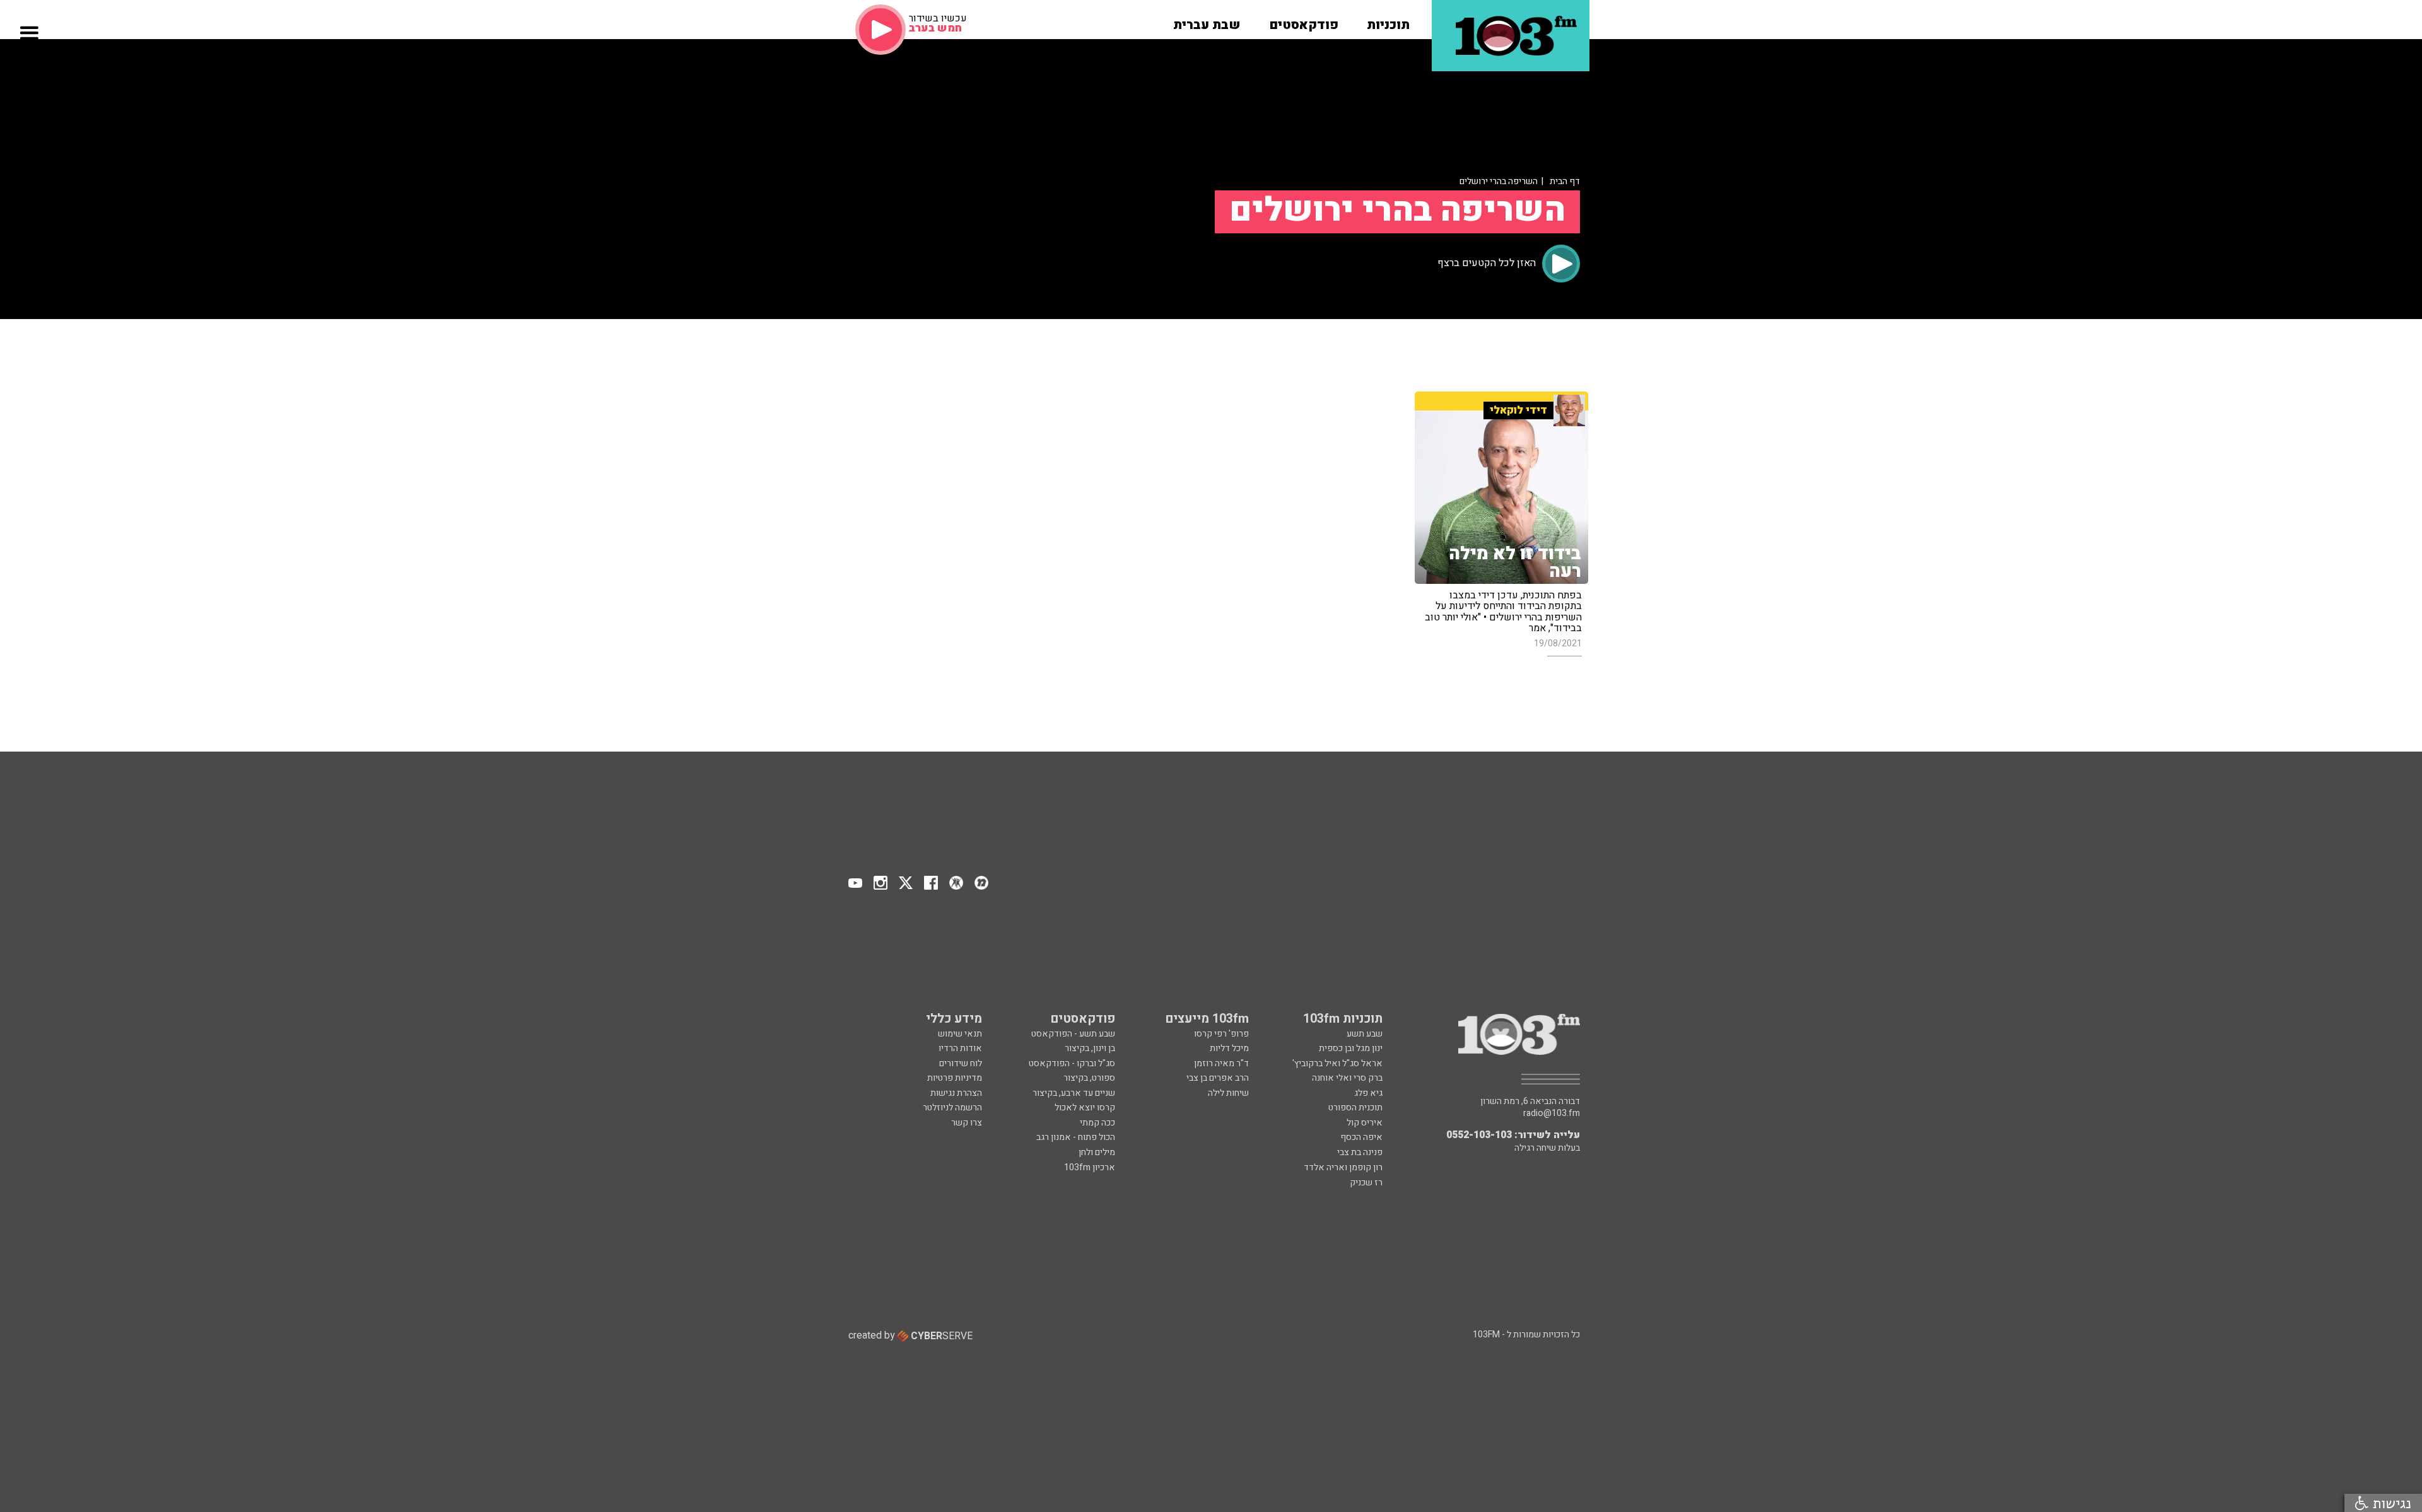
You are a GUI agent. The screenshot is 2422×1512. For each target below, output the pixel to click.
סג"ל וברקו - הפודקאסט (1072, 1063)
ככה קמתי (1097, 1123)
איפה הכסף (1361, 1137)
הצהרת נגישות (956, 1093)
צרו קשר (967, 1123)
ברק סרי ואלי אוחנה (1347, 1078)
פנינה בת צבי (1360, 1152)
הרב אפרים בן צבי (1218, 1078)
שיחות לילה (1228, 1093)
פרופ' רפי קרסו (1221, 1034)
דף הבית (1565, 181)
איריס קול (1365, 1123)
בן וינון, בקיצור (1090, 1048)
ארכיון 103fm (1090, 1167)
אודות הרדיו (960, 1048)
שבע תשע (1365, 1034)
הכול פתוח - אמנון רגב (1076, 1137)
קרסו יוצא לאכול (1085, 1108)
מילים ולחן (1097, 1152)
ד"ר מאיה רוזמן (1221, 1063)
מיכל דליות (1229, 1048)
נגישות (2390, 1503)
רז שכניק (1366, 1183)
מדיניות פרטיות (955, 1078)
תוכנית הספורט (1355, 1108)
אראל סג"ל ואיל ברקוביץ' (1337, 1063)
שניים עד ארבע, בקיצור (1074, 1093)
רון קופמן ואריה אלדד (1343, 1167)
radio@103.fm (1552, 1114)
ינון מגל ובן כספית (1351, 1048)
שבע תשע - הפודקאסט (1073, 1034)
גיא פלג (1368, 1093)
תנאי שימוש (960, 1034)
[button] (1388, 21)
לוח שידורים (961, 1063)
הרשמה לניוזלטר (952, 1108)
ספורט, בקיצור (1089, 1078)
